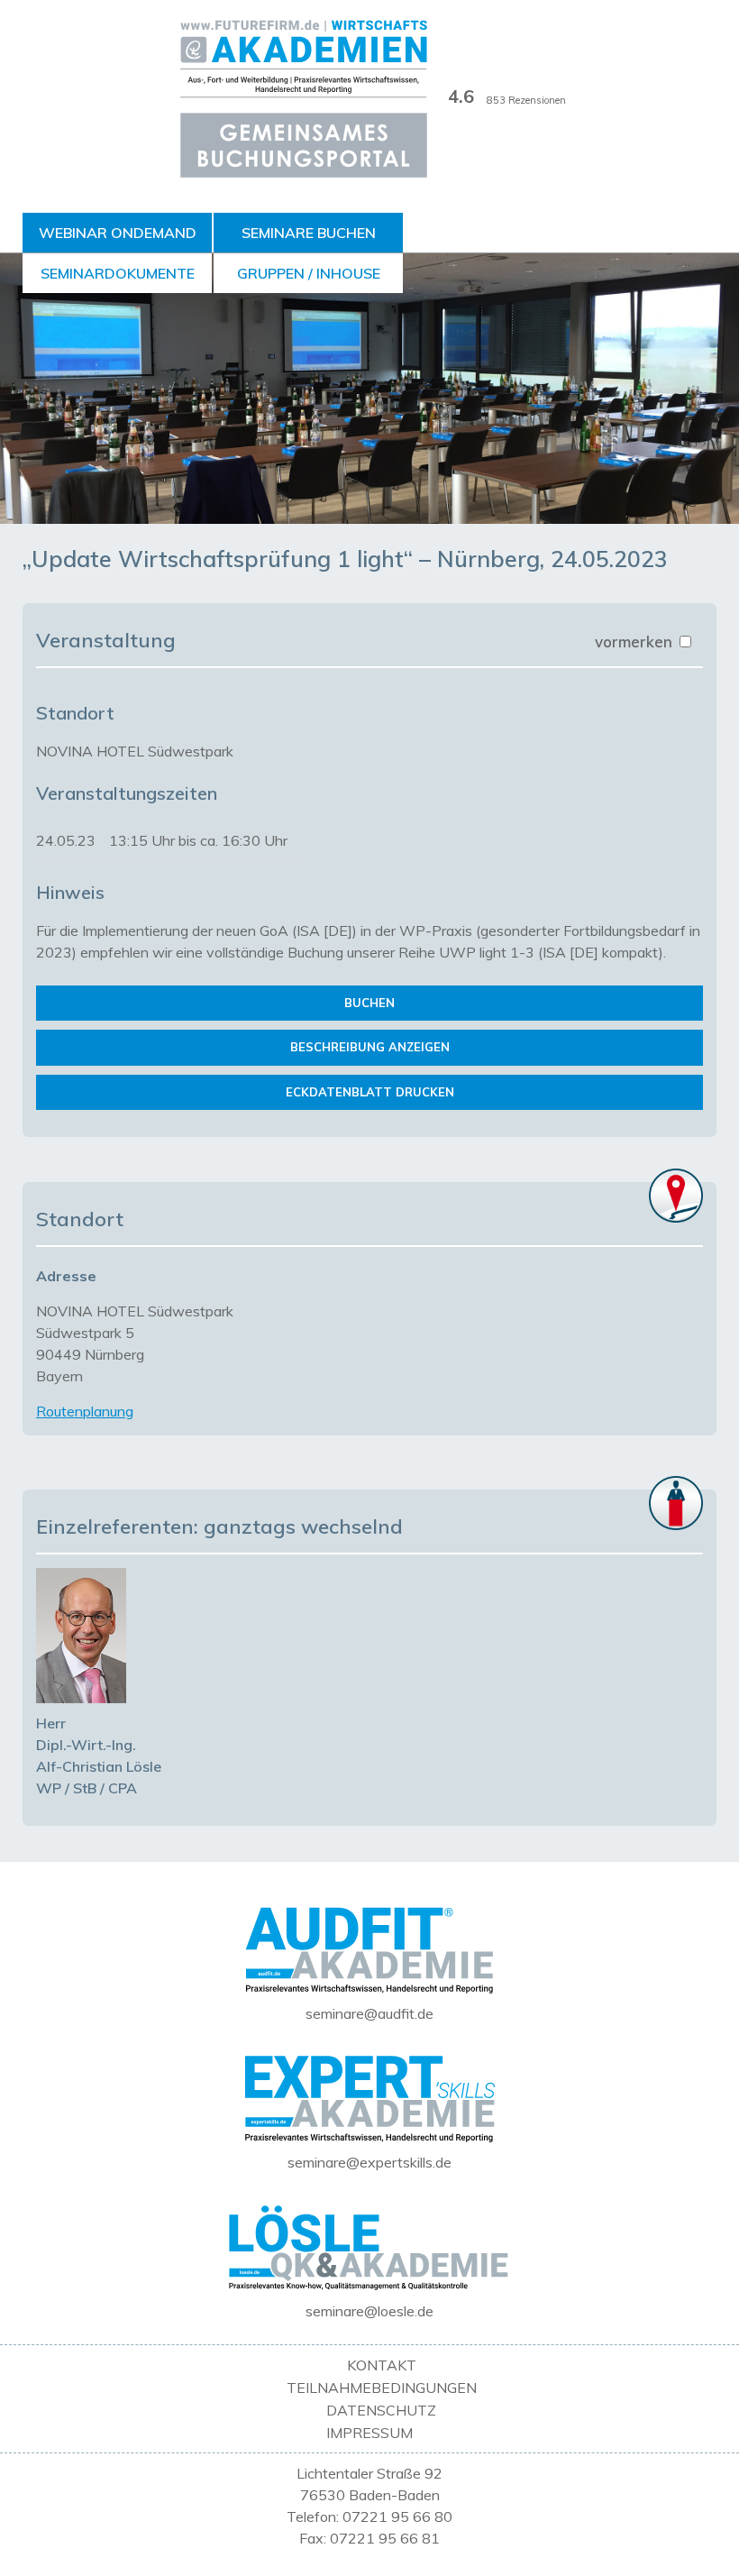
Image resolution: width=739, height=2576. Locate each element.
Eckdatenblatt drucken (370, 1092)
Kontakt (382, 2365)
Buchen (369, 1003)
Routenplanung (85, 1411)
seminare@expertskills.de (369, 2162)
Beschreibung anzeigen (370, 1047)
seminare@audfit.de (369, 2013)
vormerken (636, 642)
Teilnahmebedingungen (382, 2388)
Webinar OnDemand (118, 233)
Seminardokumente (118, 273)
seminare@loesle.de (369, 2311)
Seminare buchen (309, 233)
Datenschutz (381, 2410)
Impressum (369, 2433)
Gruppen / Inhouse (309, 273)
